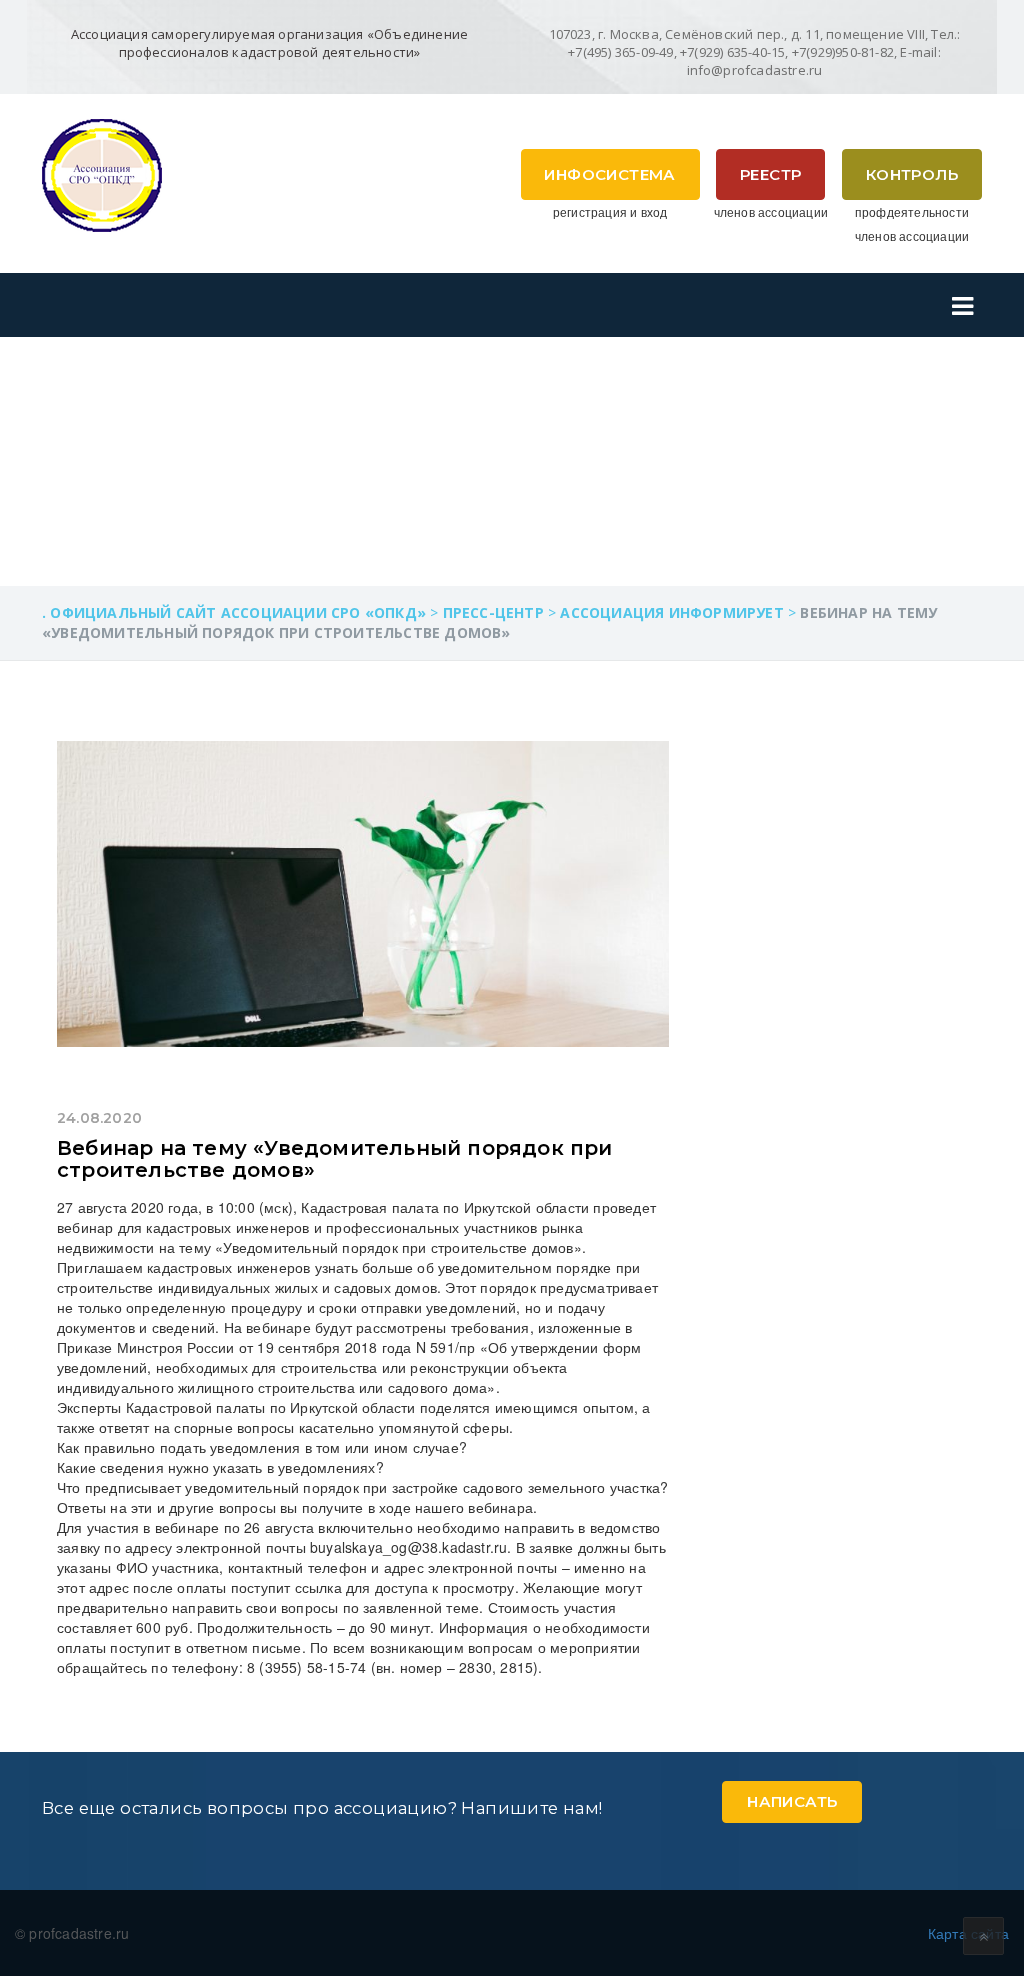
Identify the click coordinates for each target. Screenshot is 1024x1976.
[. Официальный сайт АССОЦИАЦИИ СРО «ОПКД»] (102, 173)
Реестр (770, 174)
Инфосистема (609, 174)
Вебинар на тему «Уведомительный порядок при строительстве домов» (335, 1159)
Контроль (912, 174)
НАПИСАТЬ (792, 1801)
